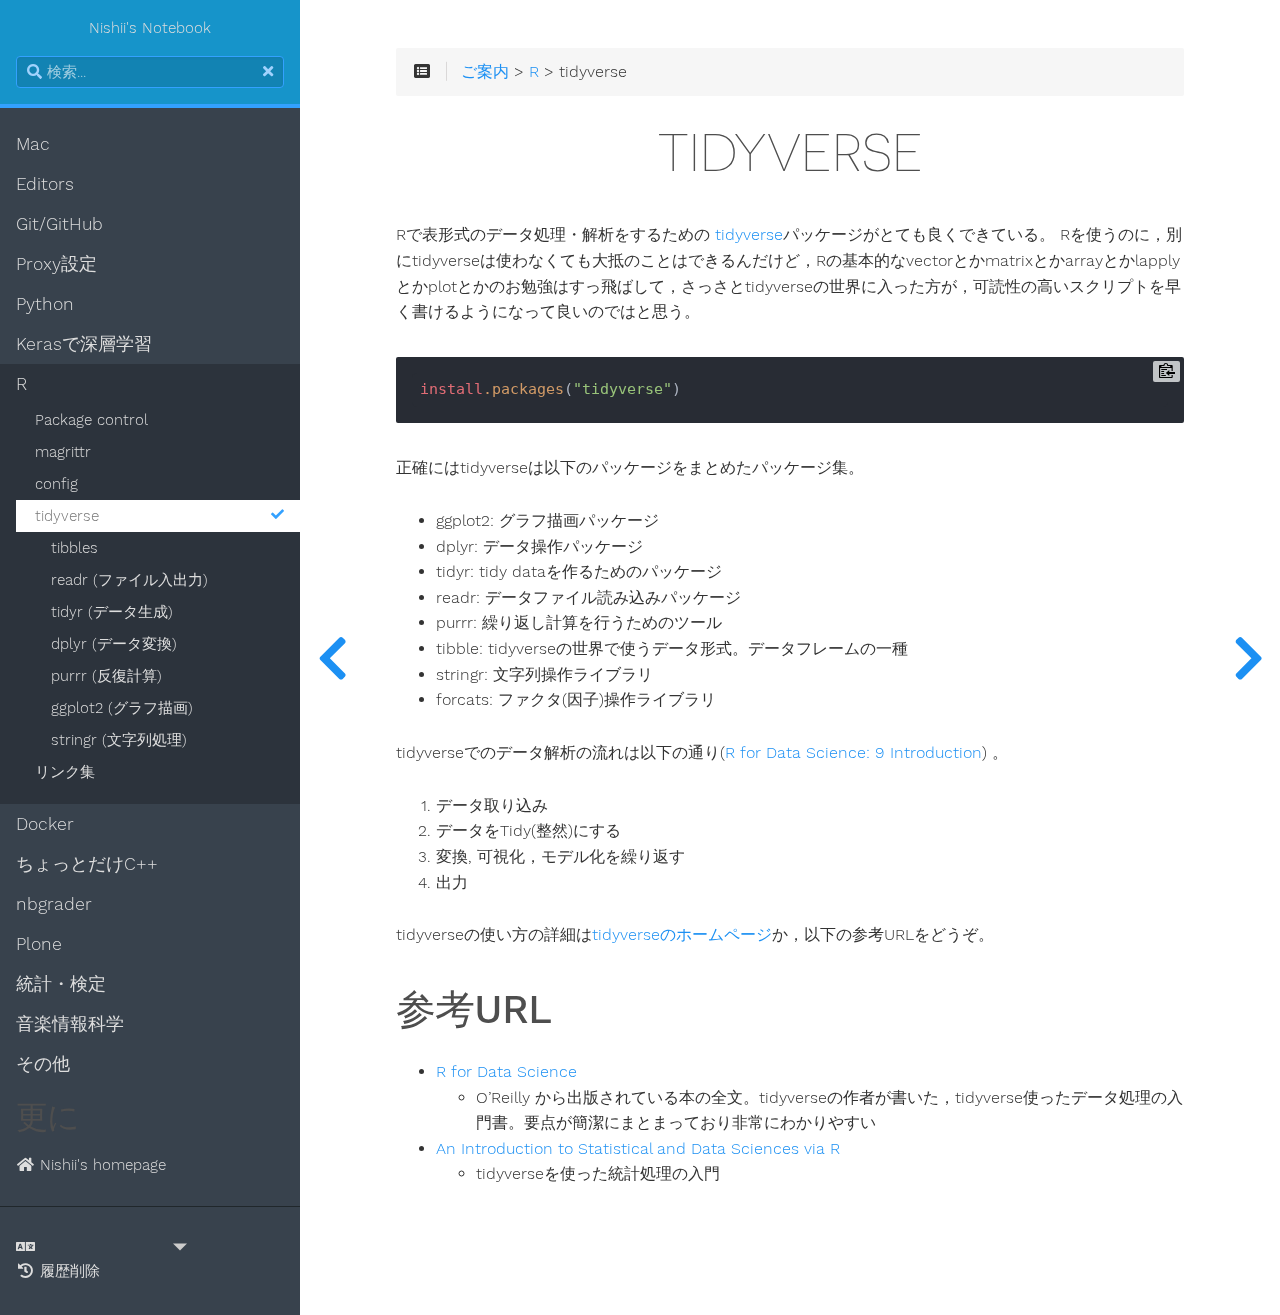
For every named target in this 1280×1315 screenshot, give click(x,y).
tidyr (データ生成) (112, 612)
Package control (91, 420)
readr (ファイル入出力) (129, 580)
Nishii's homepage (100, 1165)
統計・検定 (61, 984)
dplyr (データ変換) (114, 644)
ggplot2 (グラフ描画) (122, 708)
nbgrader (54, 904)
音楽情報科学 (70, 1024)
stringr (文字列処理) (119, 740)
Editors (45, 184)
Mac (33, 144)
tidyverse (67, 516)
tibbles (74, 548)
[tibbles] (1248, 657)
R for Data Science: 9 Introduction (853, 753)
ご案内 (485, 72)
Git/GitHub (59, 224)
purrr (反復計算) (106, 676)
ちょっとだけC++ (87, 864)
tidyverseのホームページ (682, 935)
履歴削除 (67, 1271)
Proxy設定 (56, 264)
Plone (39, 944)
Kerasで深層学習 (84, 344)
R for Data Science (506, 1072)
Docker (45, 824)
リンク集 (65, 772)
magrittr (63, 452)
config (56, 484)
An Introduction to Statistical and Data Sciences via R (638, 1149)
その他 (43, 1064)
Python (45, 304)
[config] (332, 657)
